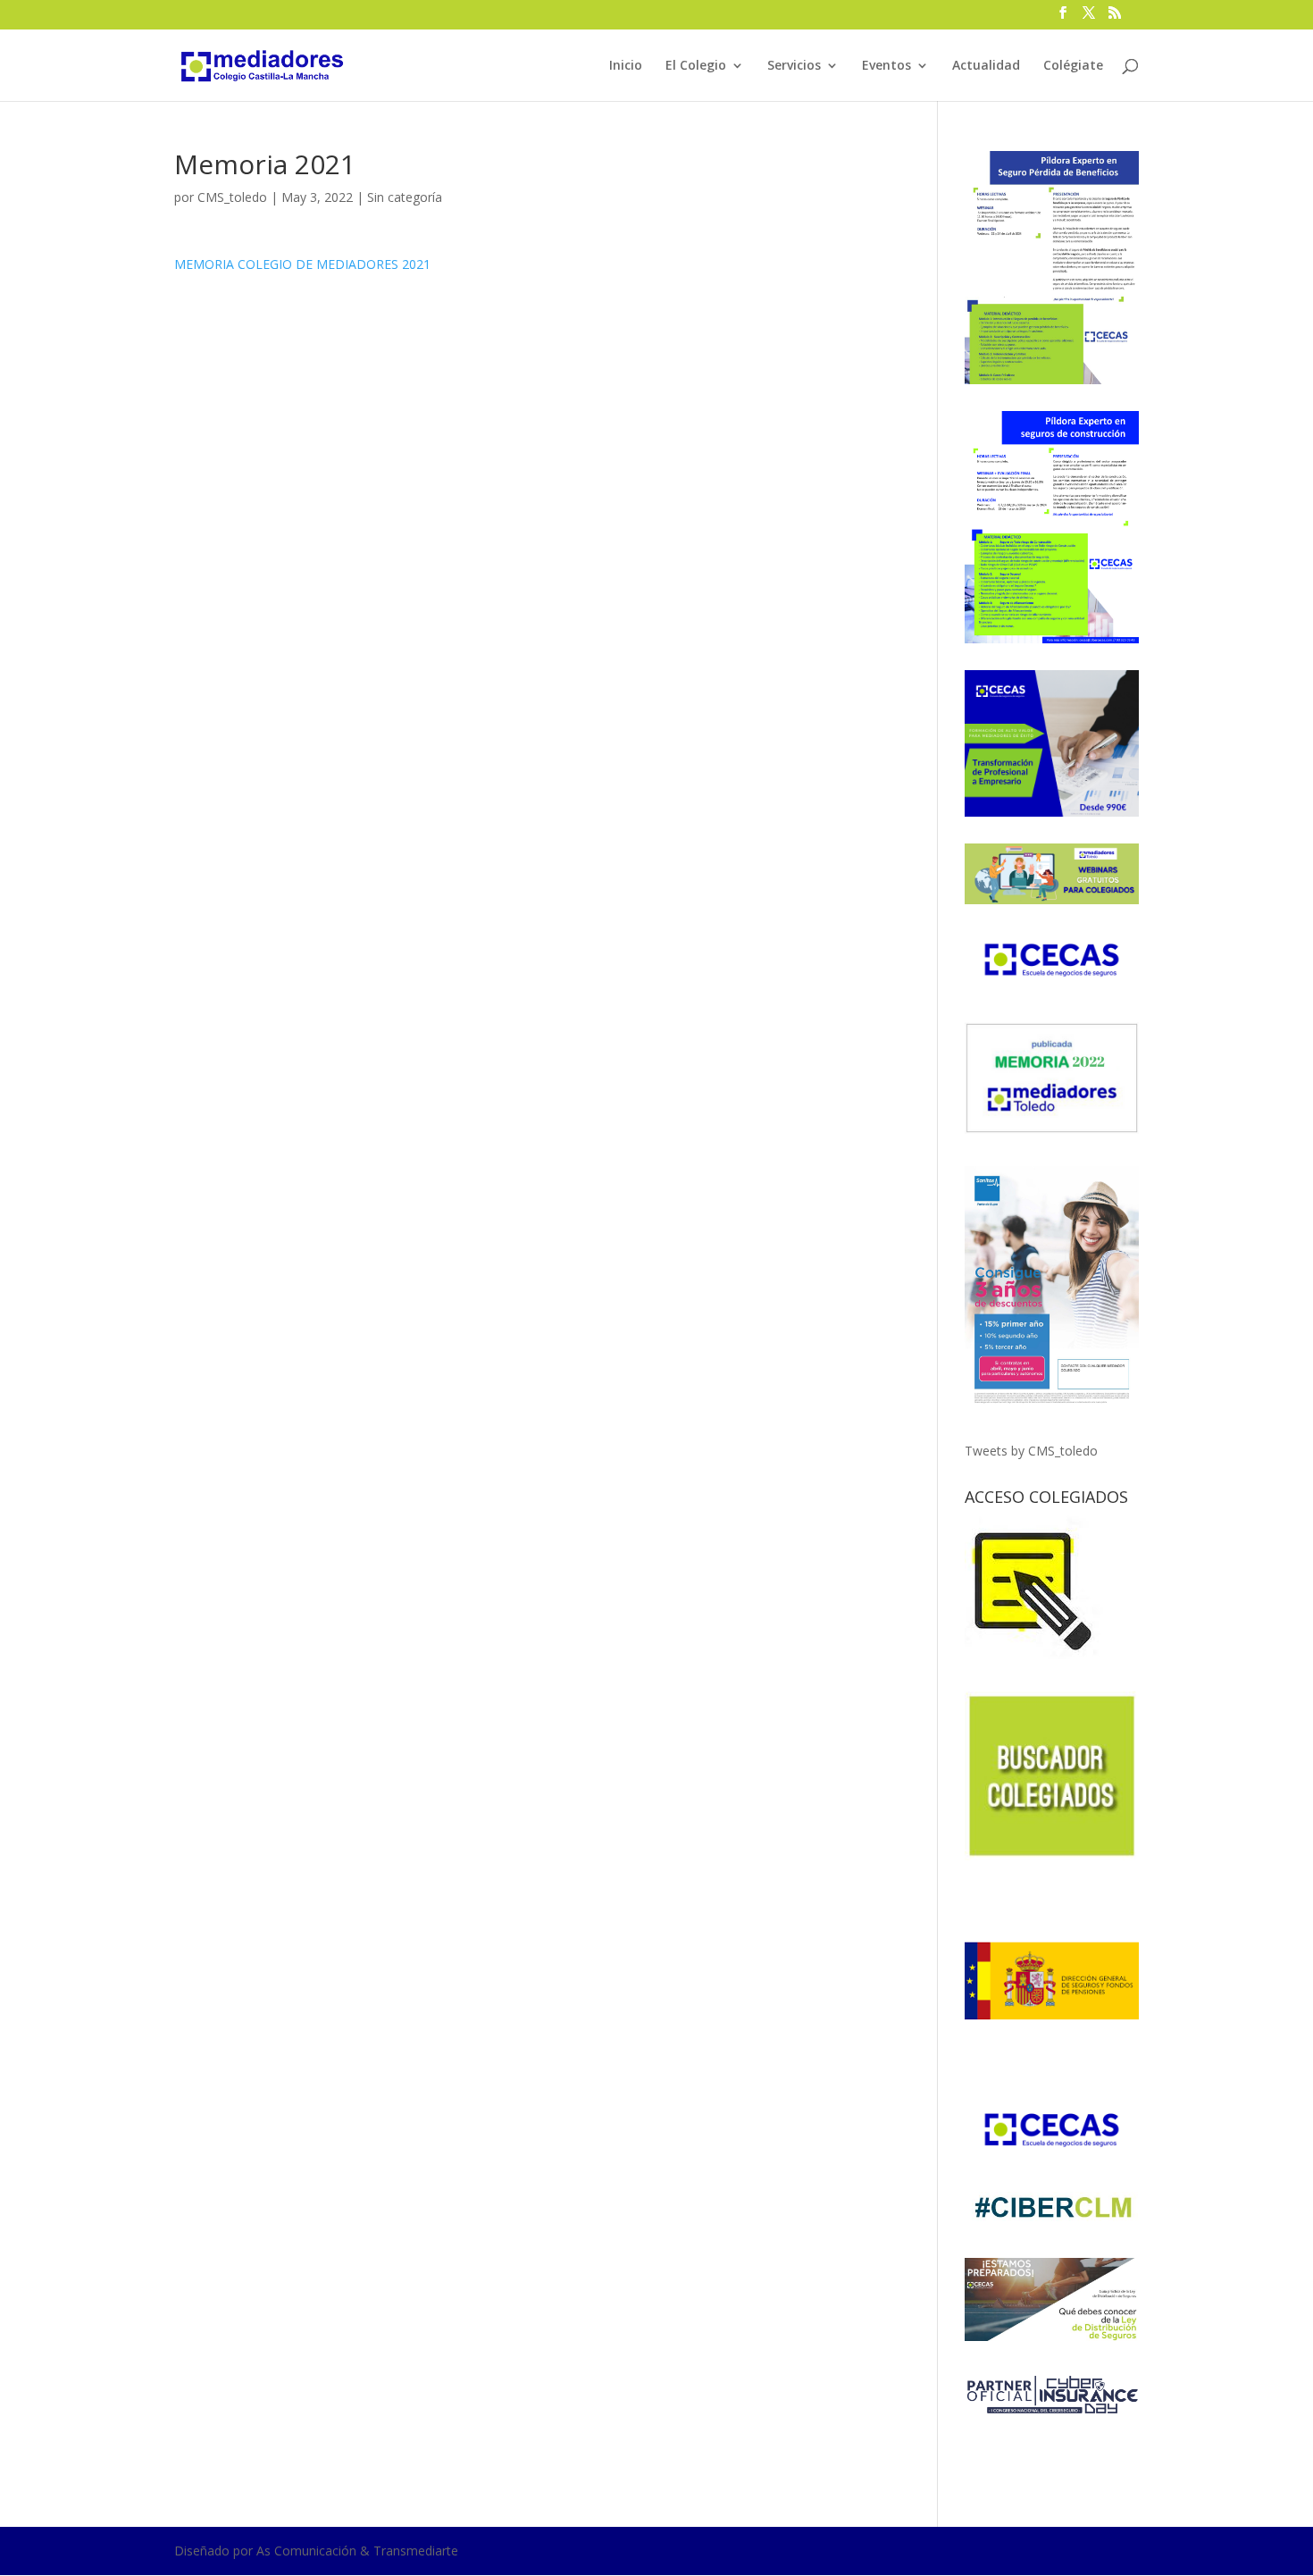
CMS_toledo (232, 197)
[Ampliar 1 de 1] (1116, 174)
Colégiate (1073, 66)
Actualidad (986, 66)
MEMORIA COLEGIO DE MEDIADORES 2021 (302, 264)
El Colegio (696, 66)
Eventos (886, 66)
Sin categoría (405, 197)
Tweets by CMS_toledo (1031, 1451)
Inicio (626, 66)
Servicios (794, 66)
